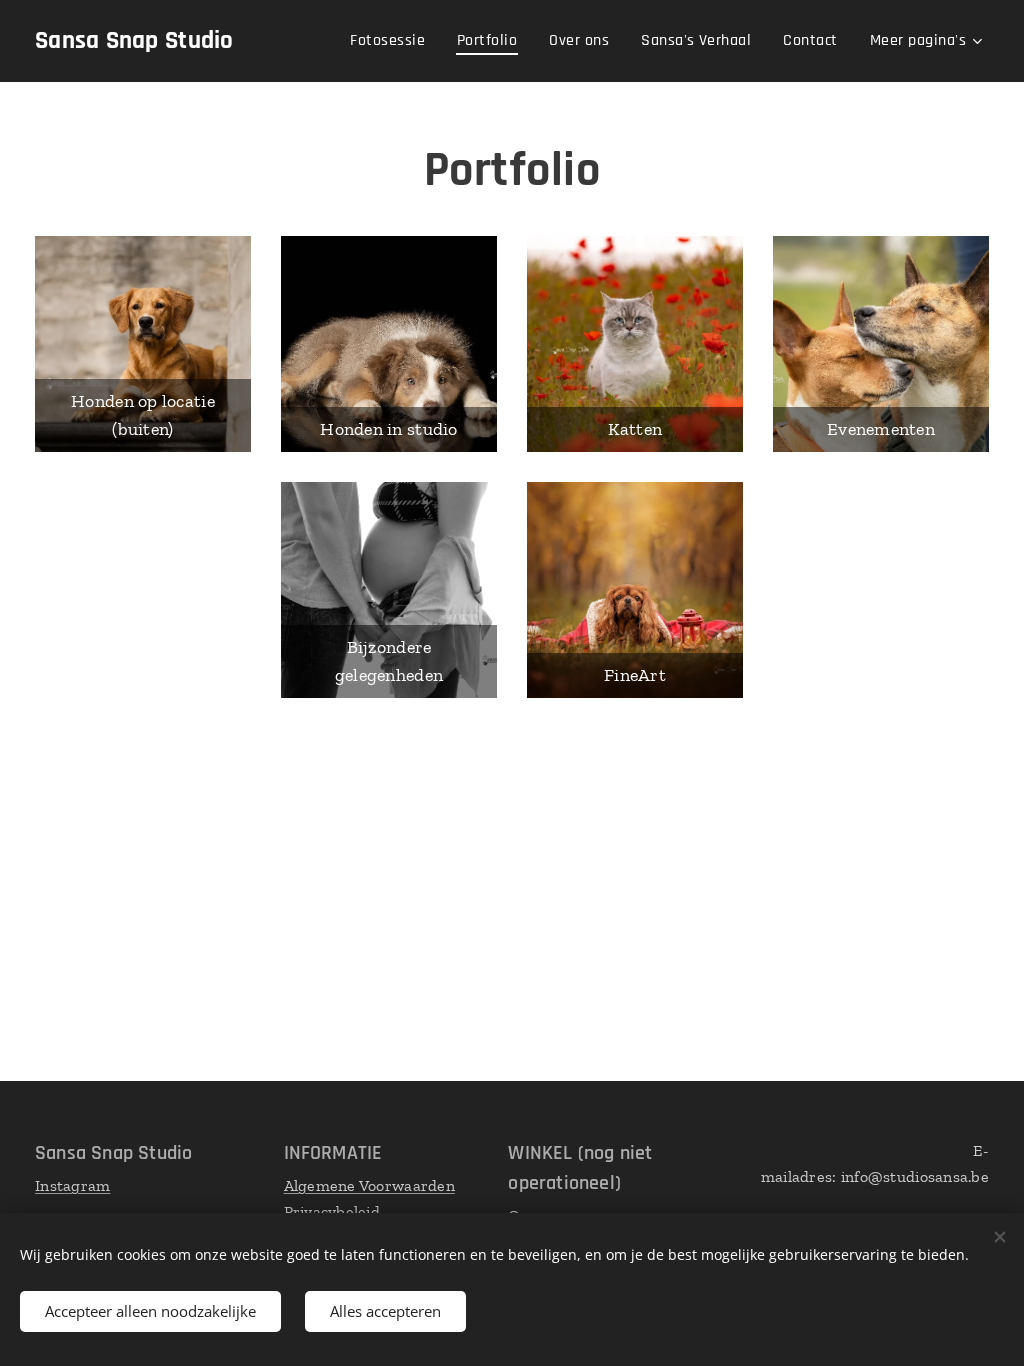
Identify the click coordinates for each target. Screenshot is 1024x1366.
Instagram (72, 1185)
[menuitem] (393, 41)
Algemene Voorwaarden (369, 1185)
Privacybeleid (332, 1211)
